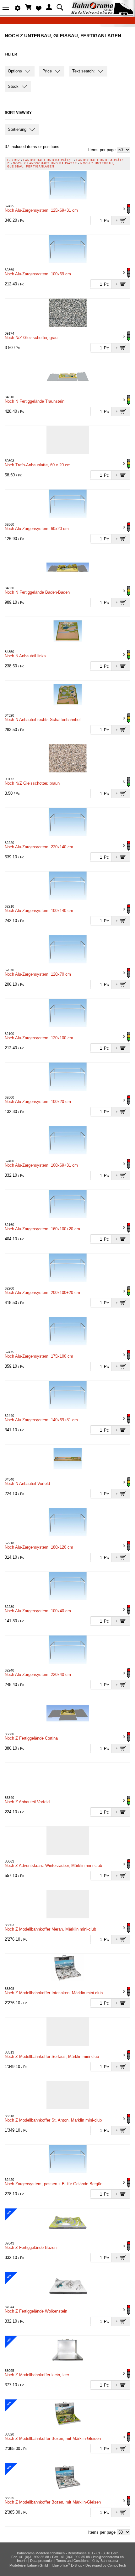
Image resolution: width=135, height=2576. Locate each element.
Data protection (42, 2561)
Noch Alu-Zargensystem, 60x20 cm (37, 529)
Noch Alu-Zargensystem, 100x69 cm (38, 274)
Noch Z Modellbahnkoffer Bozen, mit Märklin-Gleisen (53, 2438)
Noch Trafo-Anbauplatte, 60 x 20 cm (38, 465)
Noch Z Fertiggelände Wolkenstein (36, 2311)
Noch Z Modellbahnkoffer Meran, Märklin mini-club (50, 1929)
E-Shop (13, 160)
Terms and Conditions (73, 2561)
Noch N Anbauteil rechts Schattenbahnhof (43, 720)
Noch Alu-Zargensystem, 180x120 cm (39, 1547)
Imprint (22, 2561)
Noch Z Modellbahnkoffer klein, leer (37, 2375)
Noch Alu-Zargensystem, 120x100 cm (39, 1038)
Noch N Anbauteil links (25, 656)
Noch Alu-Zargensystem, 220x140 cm (39, 847)
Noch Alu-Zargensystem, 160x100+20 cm (42, 1229)
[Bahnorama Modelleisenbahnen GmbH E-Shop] (102, 13)
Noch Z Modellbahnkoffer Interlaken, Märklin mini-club (54, 1993)
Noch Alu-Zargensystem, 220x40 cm (38, 1675)
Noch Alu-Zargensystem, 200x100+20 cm (42, 1293)
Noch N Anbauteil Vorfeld (27, 1484)
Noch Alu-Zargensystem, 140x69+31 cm (41, 1420)
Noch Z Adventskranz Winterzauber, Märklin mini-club (53, 1866)
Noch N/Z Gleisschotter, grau (31, 338)
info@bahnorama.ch (108, 2557)
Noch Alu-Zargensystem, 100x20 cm (38, 1102)
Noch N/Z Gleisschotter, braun (32, 783)
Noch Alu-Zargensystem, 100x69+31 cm (41, 1165)
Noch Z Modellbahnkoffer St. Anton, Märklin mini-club (53, 2120)
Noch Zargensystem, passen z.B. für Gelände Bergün (54, 2184)
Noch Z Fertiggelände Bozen (31, 2247)
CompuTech (117, 2565)
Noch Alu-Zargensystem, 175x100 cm (39, 1356)
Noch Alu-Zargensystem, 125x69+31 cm (41, 210)
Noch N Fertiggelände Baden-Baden (37, 592)
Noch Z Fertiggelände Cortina (31, 1738)
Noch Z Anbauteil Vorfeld (27, 1802)
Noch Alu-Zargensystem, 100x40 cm (38, 1611)
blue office (61, 2565)
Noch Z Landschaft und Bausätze (45, 163)
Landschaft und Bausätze (48, 160)
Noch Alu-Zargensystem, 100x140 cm (39, 911)
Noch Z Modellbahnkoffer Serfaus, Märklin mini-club (52, 2057)
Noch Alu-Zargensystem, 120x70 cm (38, 974)
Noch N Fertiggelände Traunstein (35, 401)
